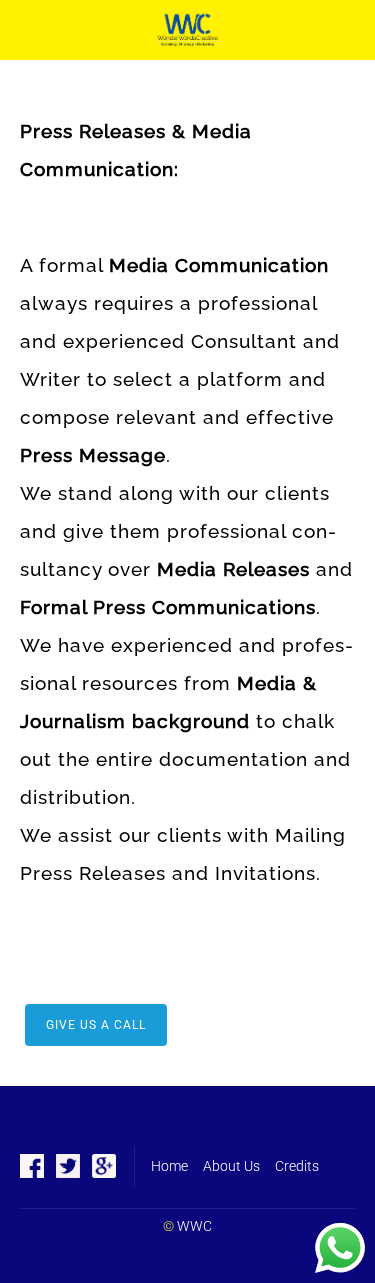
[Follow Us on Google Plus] (104, 1166)
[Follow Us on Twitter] (68, 1166)
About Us (231, 1166)
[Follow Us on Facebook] (32, 1166)
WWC (194, 1226)
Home (169, 1166)
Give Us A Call (96, 1025)
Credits (297, 1166)
